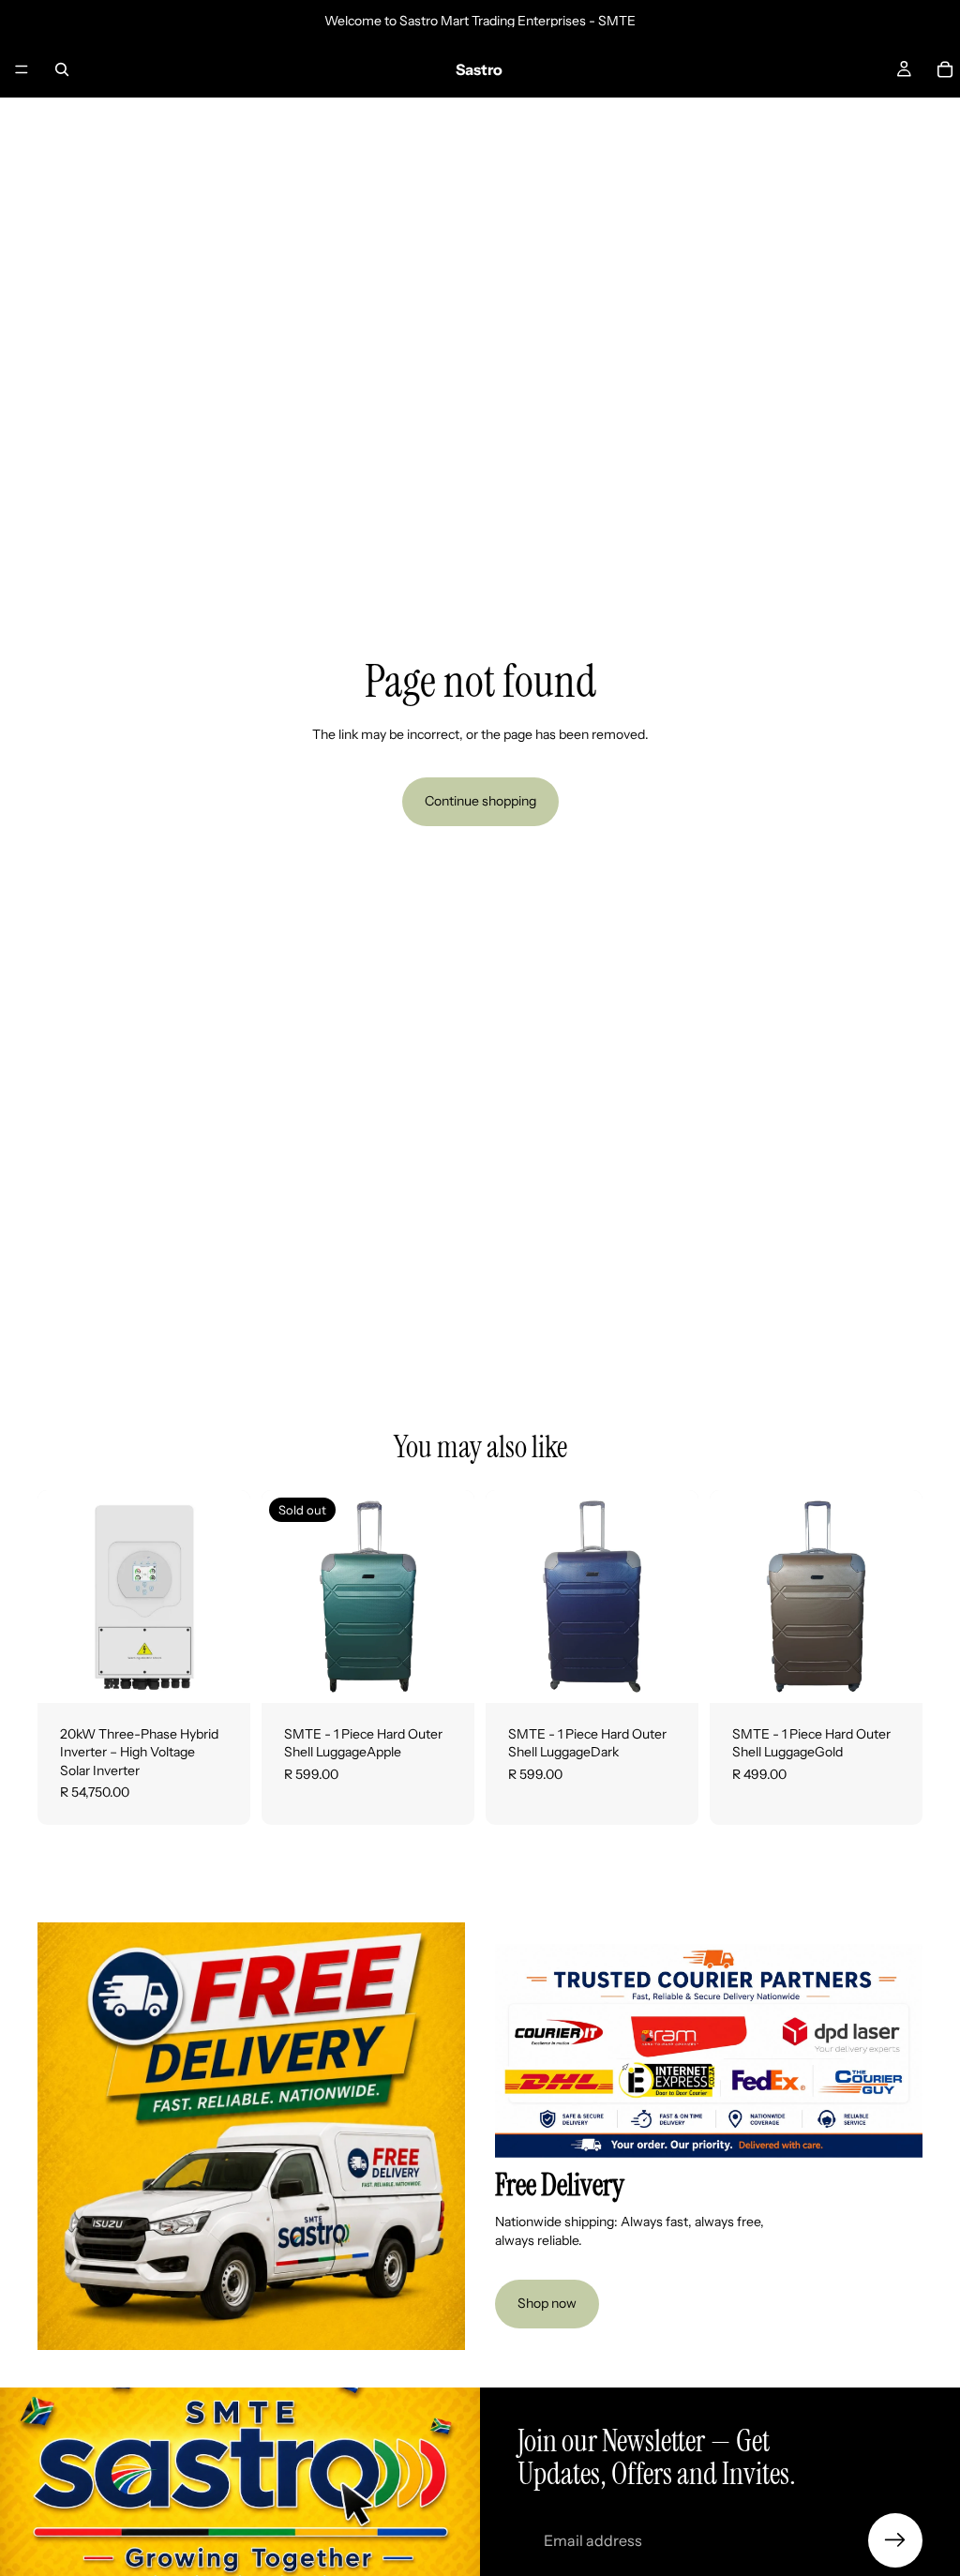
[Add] (221, 1674)
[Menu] (22, 69)
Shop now (547, 2303)
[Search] (62, 69)
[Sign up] (895, 2540)
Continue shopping (480, 801)
